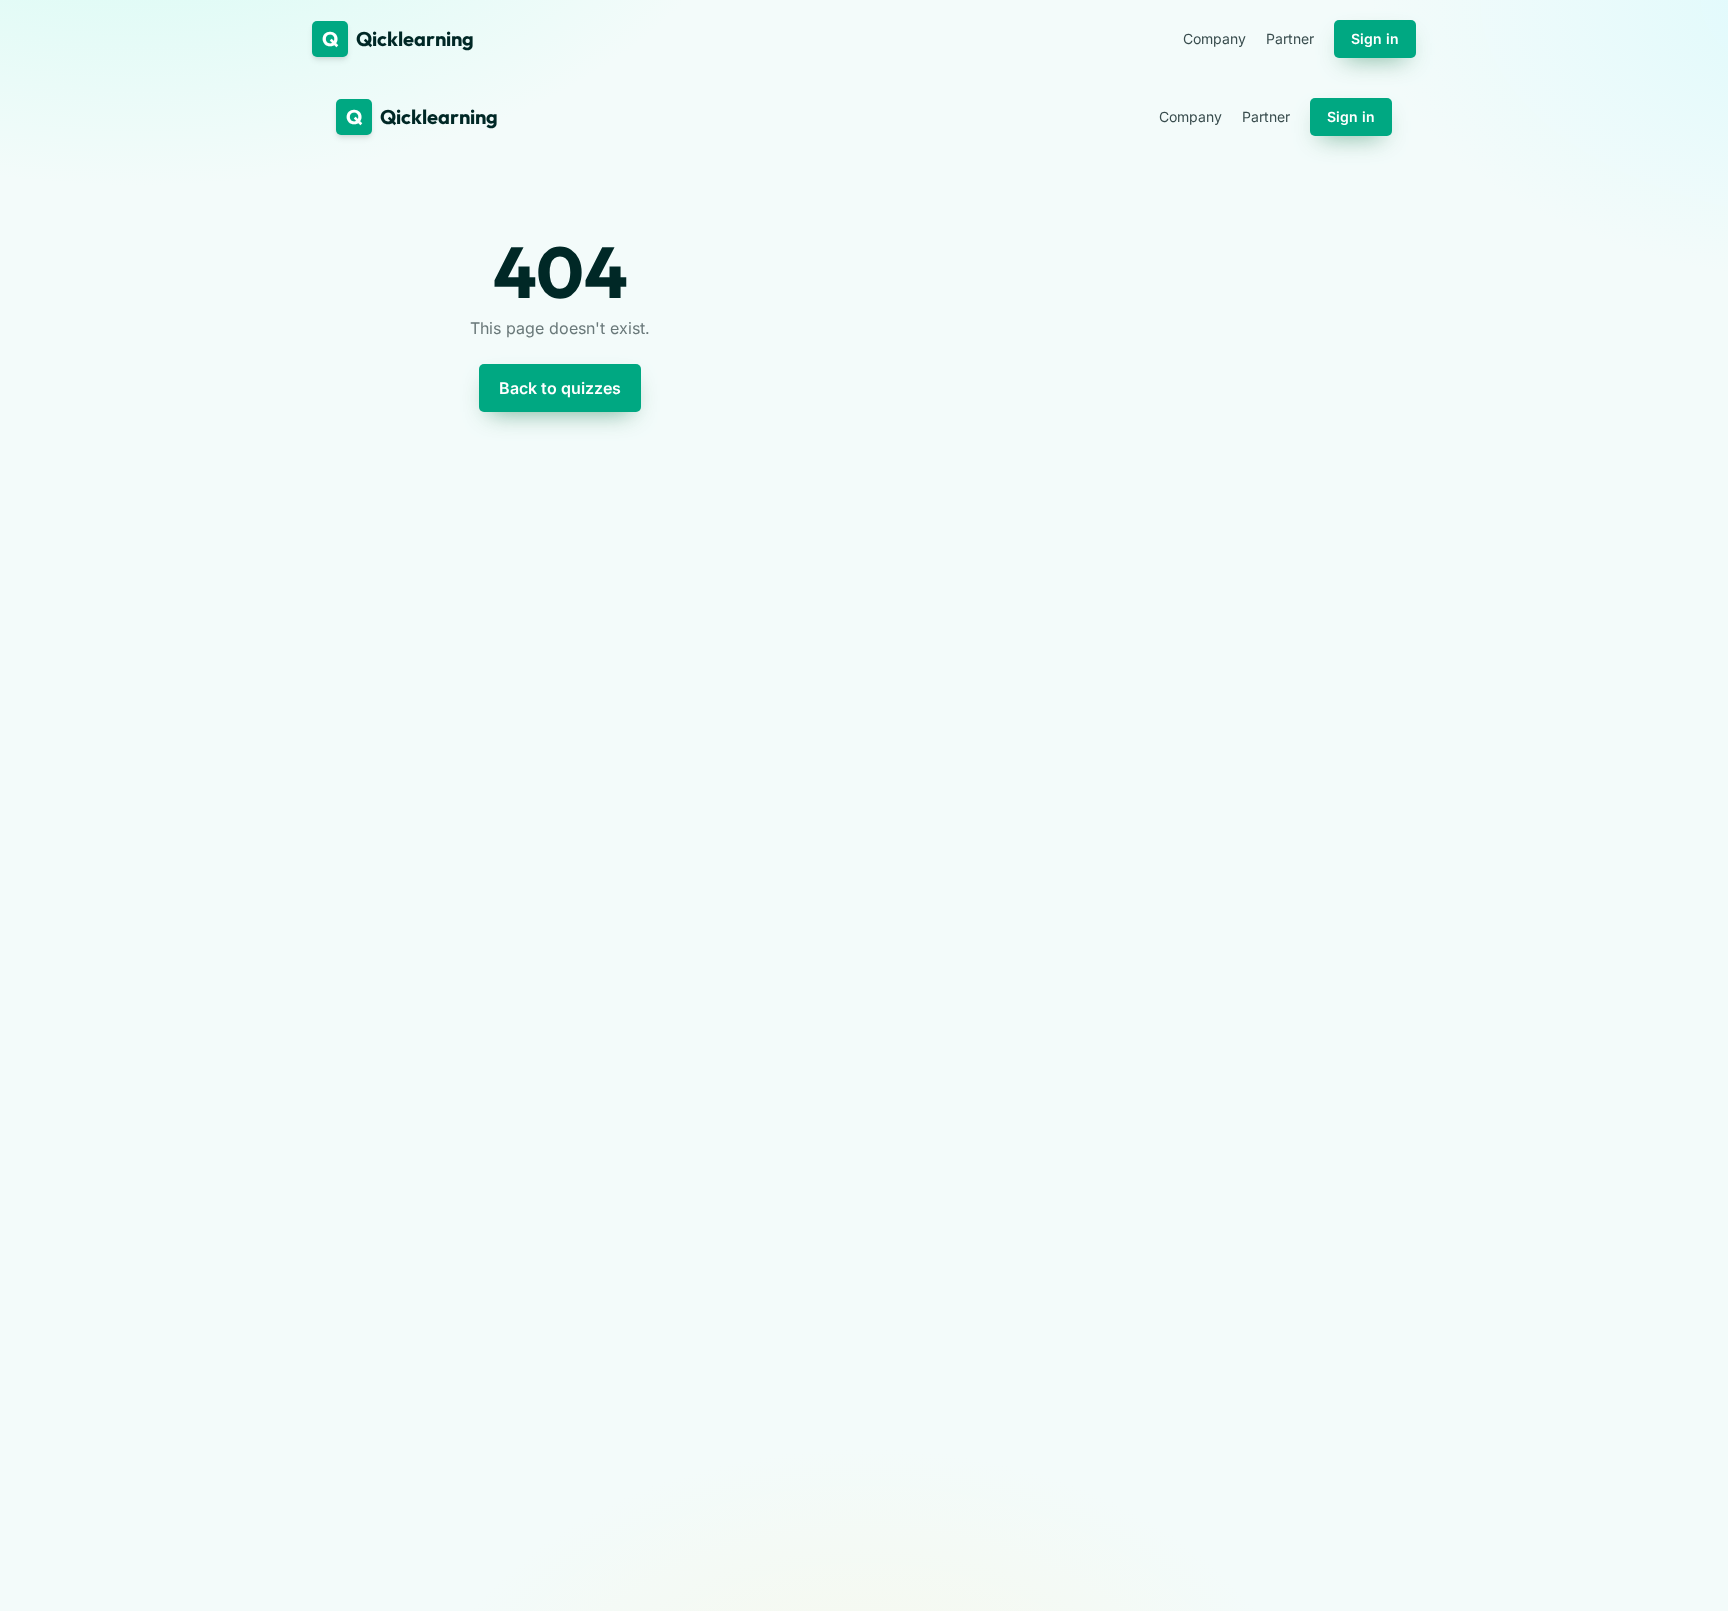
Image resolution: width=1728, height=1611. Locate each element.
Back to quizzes (560, 388)
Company (1214, 38)
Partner (1290, 38)
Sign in (1375, 38)
